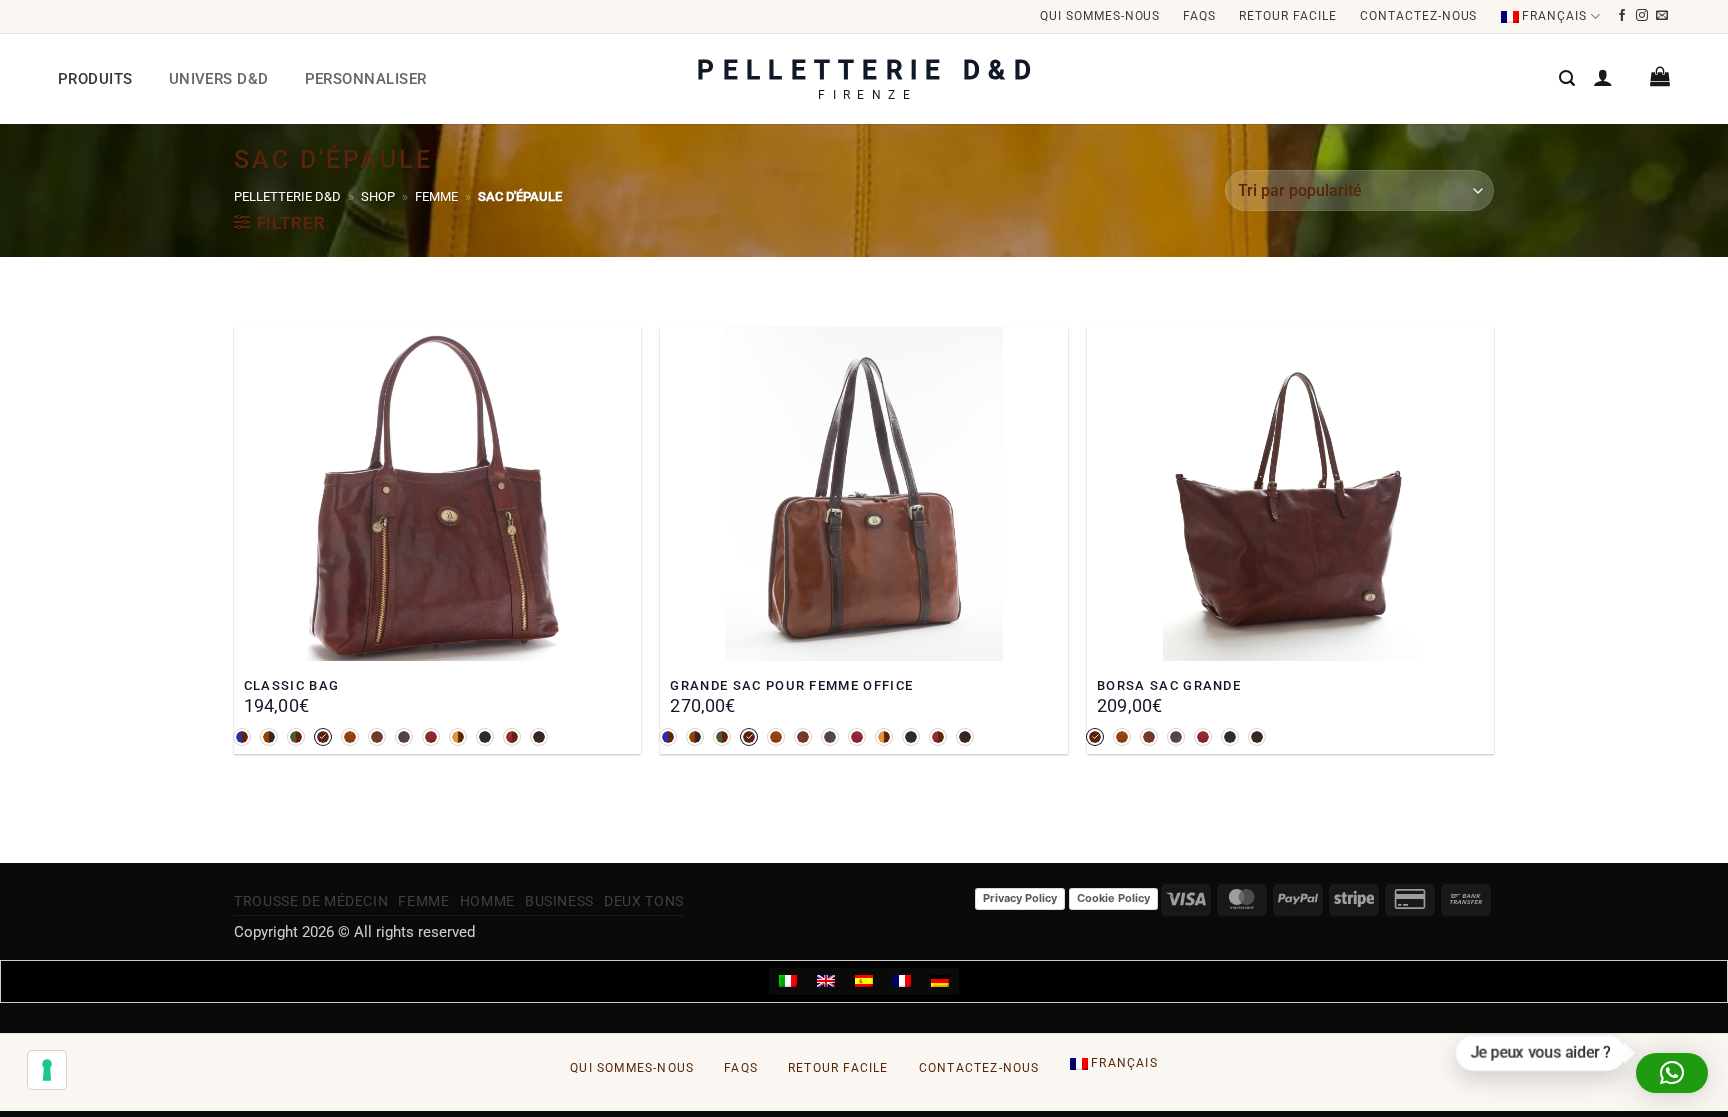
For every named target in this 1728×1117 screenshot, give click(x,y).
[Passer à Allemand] (940, 982)
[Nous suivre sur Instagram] (1642, 16)
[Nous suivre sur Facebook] (1622, 16)
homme (487, 901)
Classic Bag (291, 685)
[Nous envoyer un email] (1662, 16)
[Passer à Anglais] (826, 982)
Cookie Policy (1113, 898)
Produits (95, 79)
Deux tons (644, 901)
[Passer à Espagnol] (864, 982)
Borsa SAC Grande (1169, 685)
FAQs (1199, 16)
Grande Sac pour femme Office (791, 685)
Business (559, 901)
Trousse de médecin (311, 901)
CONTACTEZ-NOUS (1418, 16)
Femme (436, 196)
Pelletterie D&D (287, 196)
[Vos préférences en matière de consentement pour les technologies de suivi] (47, 1070)
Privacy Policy (1020, 898)
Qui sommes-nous (1100, 16)
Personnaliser (366, 79)
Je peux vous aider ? (1543, 1054)
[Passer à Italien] (788, 982)
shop (378, 196)
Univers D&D (219, 79)
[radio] (242, 737)
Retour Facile (1287, 16)
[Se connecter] (1603, 77)
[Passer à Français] (902, 982)
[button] (1567, 78)
